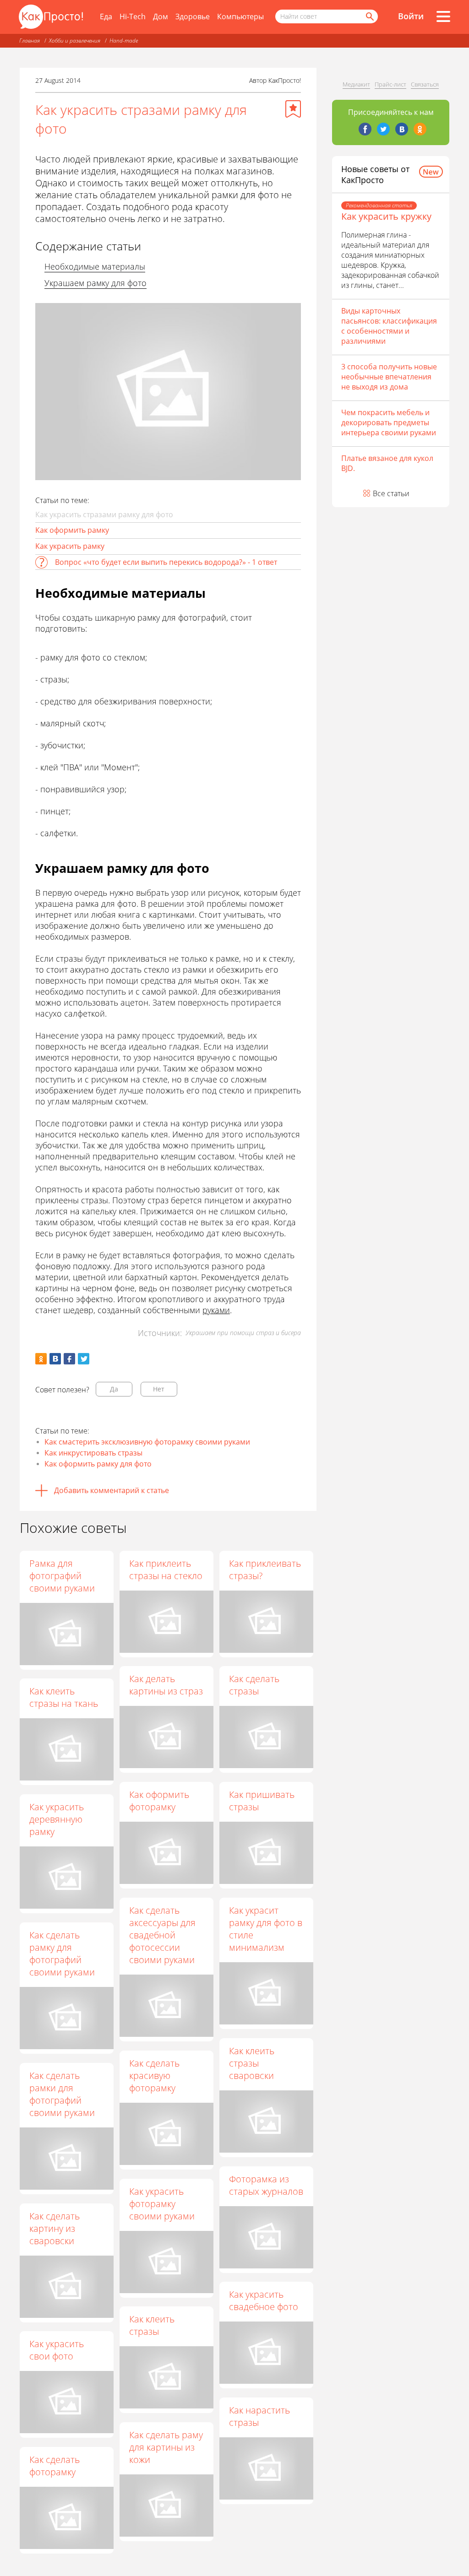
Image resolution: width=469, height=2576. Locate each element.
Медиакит (356, 84)
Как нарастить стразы (259, 2416)
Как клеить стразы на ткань (64, 1697)
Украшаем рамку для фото (95, 283)
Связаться (425, 84)
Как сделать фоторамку (55, 2466)
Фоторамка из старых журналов (266, 2185)
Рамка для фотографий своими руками (62, 1576)
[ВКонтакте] (402, 129)
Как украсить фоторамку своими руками (162, 2204)
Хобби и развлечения (75, 41)
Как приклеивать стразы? (265, 1569)
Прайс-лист (390, 84)
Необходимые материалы (95, 266)
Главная (30, 41)
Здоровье (193, 16)
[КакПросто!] (51, 17)
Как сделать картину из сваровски (55, 2228)
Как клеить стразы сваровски (252, 2063)
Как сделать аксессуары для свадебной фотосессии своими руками (162, 1935)
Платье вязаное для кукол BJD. (387, 463)
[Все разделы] (443, 16)
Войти (411, 16)
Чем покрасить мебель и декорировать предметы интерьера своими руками (389, 422)
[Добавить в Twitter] (84, 1359)
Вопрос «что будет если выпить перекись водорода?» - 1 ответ (166, 562)
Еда (106, 16)
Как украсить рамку (70, 546)
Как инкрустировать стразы (93, 1453)
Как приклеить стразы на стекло (166, 1569)
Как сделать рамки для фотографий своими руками (62, 2094)
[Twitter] (383, 129)
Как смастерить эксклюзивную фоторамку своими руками (147, 1442)
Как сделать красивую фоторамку (154, 2075)
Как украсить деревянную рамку (57, 1819)
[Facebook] (365, 129)
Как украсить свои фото (57, 2350)
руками (216, 1310)
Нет (159, 1389)
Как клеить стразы (152, 2325)
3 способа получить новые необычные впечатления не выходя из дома (389, 377)
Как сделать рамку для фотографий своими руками (62, 1954)
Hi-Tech (133, 16)
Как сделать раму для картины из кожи (166, 2447)
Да (114, 1389)
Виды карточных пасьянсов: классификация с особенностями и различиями (389, 326)
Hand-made (124, 41)
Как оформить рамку (72, 530)
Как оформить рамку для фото (98, 1464)
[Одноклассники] (420, 129)
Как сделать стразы (254, 1685)
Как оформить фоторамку (159, 1801)
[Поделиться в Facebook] (69, 1359)
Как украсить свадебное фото (264, 2300)
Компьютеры (240, 16)
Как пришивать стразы (262, 1801)
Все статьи (391, 493)
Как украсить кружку (386, 216)
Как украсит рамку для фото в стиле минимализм (266, 1929)
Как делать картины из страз (166, 1685)
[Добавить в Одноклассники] (41, 1359)
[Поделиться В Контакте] (55, 1359)
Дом (161, 16)
